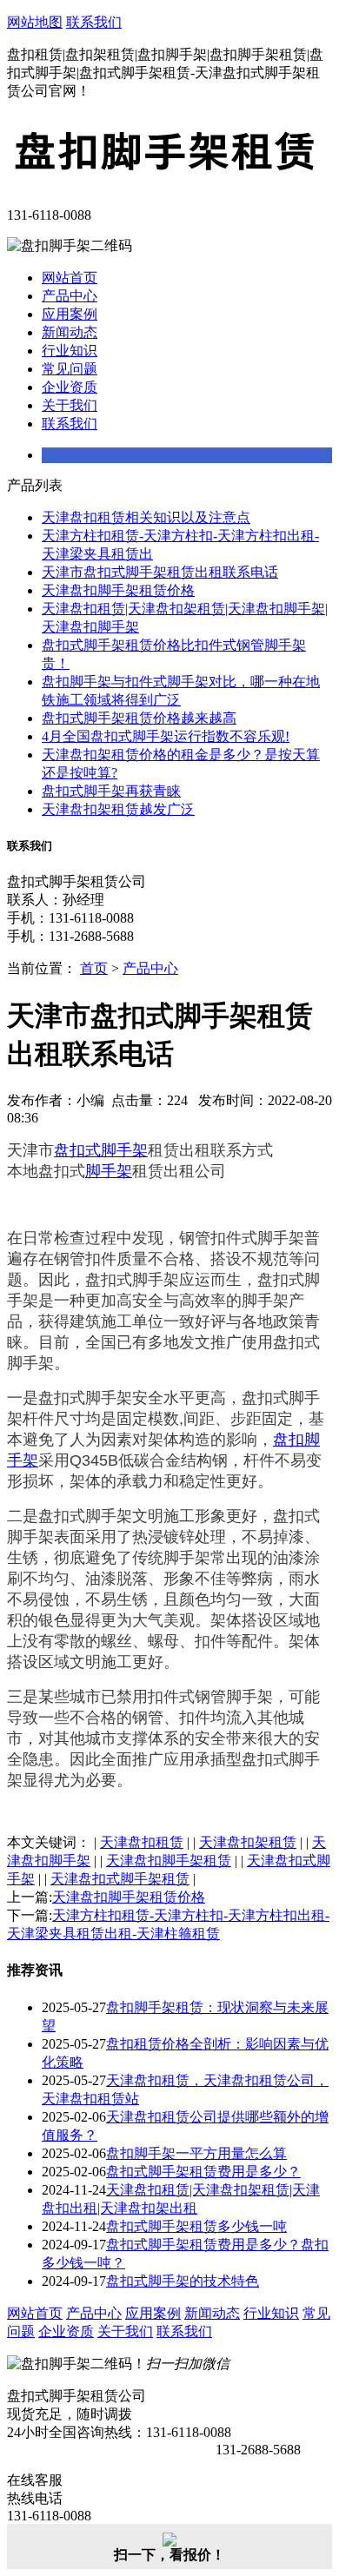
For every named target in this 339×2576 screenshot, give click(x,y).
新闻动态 (70, 332)
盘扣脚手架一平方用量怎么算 (196, 2153)
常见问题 (70, 369)
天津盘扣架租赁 (248, 1842)
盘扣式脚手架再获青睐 (111, 791)
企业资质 (70, 387)
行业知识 (70, 351)
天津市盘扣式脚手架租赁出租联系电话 (160, 572)
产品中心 (70, 296)
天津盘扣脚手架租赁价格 (118, 590)
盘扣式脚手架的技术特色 (183, 2281)
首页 (94, 968)
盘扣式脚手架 (101, 1150)
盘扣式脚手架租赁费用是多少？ (203, 2172)
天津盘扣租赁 (142, 1842)
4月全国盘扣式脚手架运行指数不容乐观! (166, 736)
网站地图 (35, 22)
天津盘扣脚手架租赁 (169, 1861)
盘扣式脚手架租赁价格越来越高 (139, 718)
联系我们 (94, 22)
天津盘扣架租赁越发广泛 (118, 809)
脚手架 (109, 1171)
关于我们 (70, 405)
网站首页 (70, 278)
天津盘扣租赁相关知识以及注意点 (146, 517)
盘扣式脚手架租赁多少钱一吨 (196, 2226)
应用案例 (70, 314)
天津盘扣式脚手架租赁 (120, 1879)
